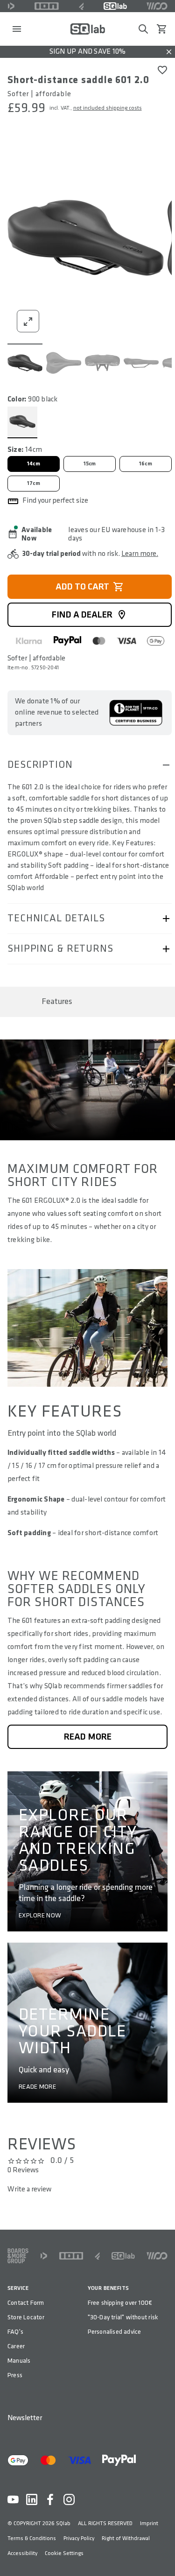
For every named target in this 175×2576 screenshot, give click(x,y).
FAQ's (15, 2332)
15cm (90, 464)
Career (16, 2346)
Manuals (19, 2361)
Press (15, 2375)
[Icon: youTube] (13, 2499)
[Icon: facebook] (50, 2499)
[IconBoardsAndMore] (18, 2256)
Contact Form (26, 2303)
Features (57, 1001)
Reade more (37, 2087)
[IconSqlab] (115, 6)
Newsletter (25, 2418)
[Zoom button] (28, 321)
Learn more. (140, 554)
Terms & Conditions (32, 2538)
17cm (34, 483)
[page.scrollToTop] (162, 2554)
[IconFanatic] (81, 6)
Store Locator (26, 2317)
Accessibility (22, 2553)
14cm (34, 464)
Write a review (29, 2189)
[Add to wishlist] (162, 70)
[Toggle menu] (17, 29)
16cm (146, 464)
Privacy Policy (79, 2538)
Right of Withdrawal (126, 2538)
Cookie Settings (64, 2553)
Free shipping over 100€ (120, 2303)
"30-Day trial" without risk (123, 2317)
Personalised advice (115, 2332)
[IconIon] (47, 6)
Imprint (149, 2523)
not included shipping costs (108, 108)
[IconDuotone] (11, 6)
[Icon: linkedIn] (32, 2499)
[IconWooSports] (157, 6)
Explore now (40, 1916)
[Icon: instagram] (69, 2499)
